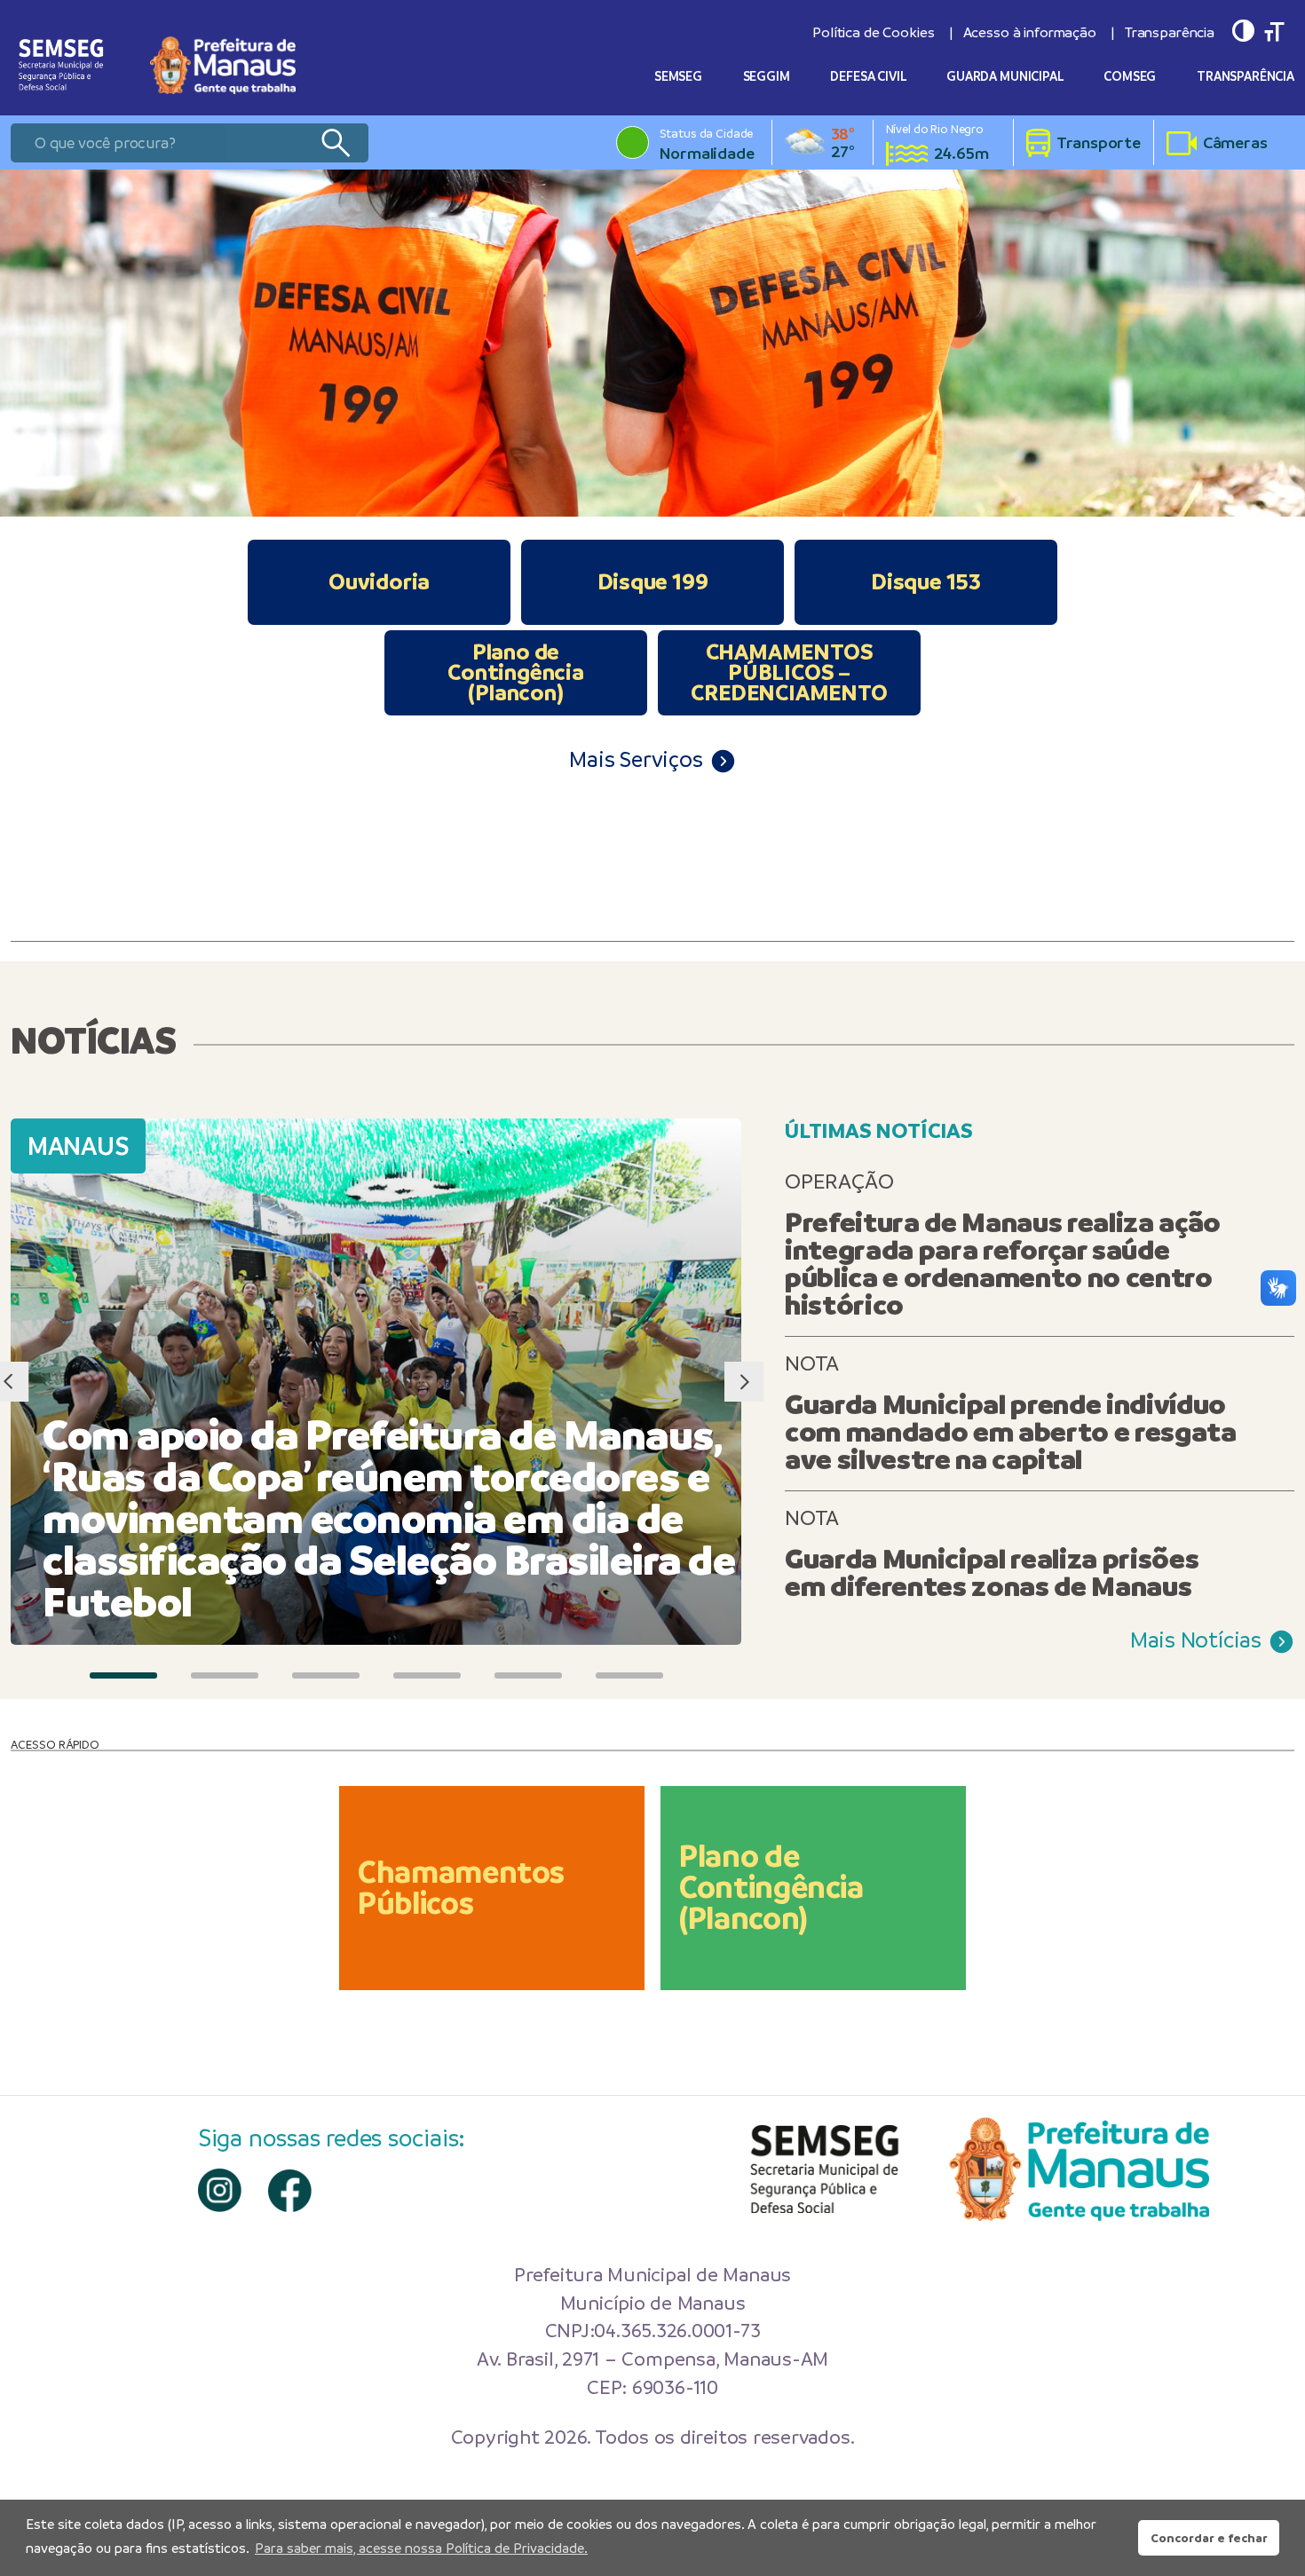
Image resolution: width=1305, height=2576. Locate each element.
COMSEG (1130, 76)
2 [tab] (225, 1675)
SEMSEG (678, 76)
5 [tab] (528, 1675)
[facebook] (290, 2191)
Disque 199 (653, 581)
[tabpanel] (652, 343)
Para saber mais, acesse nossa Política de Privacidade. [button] (421, 2548)
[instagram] (220, 2190)
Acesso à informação (1030, 32)
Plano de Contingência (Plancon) (516, 672)
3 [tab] (326, 1675)
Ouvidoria (379, 581)
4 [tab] (427, 1675)
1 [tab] (123, 1675)
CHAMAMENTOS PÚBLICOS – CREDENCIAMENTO (789, 672)
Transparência (1170, 32)
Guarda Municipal (1005, 76)
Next (743, 1382)
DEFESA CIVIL (868, 76)
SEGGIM (767, 76)
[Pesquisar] (335, 143)
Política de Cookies (873, 32)
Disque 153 (926, 581)
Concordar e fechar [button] (1209, 2538)
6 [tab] (629, 1675)
